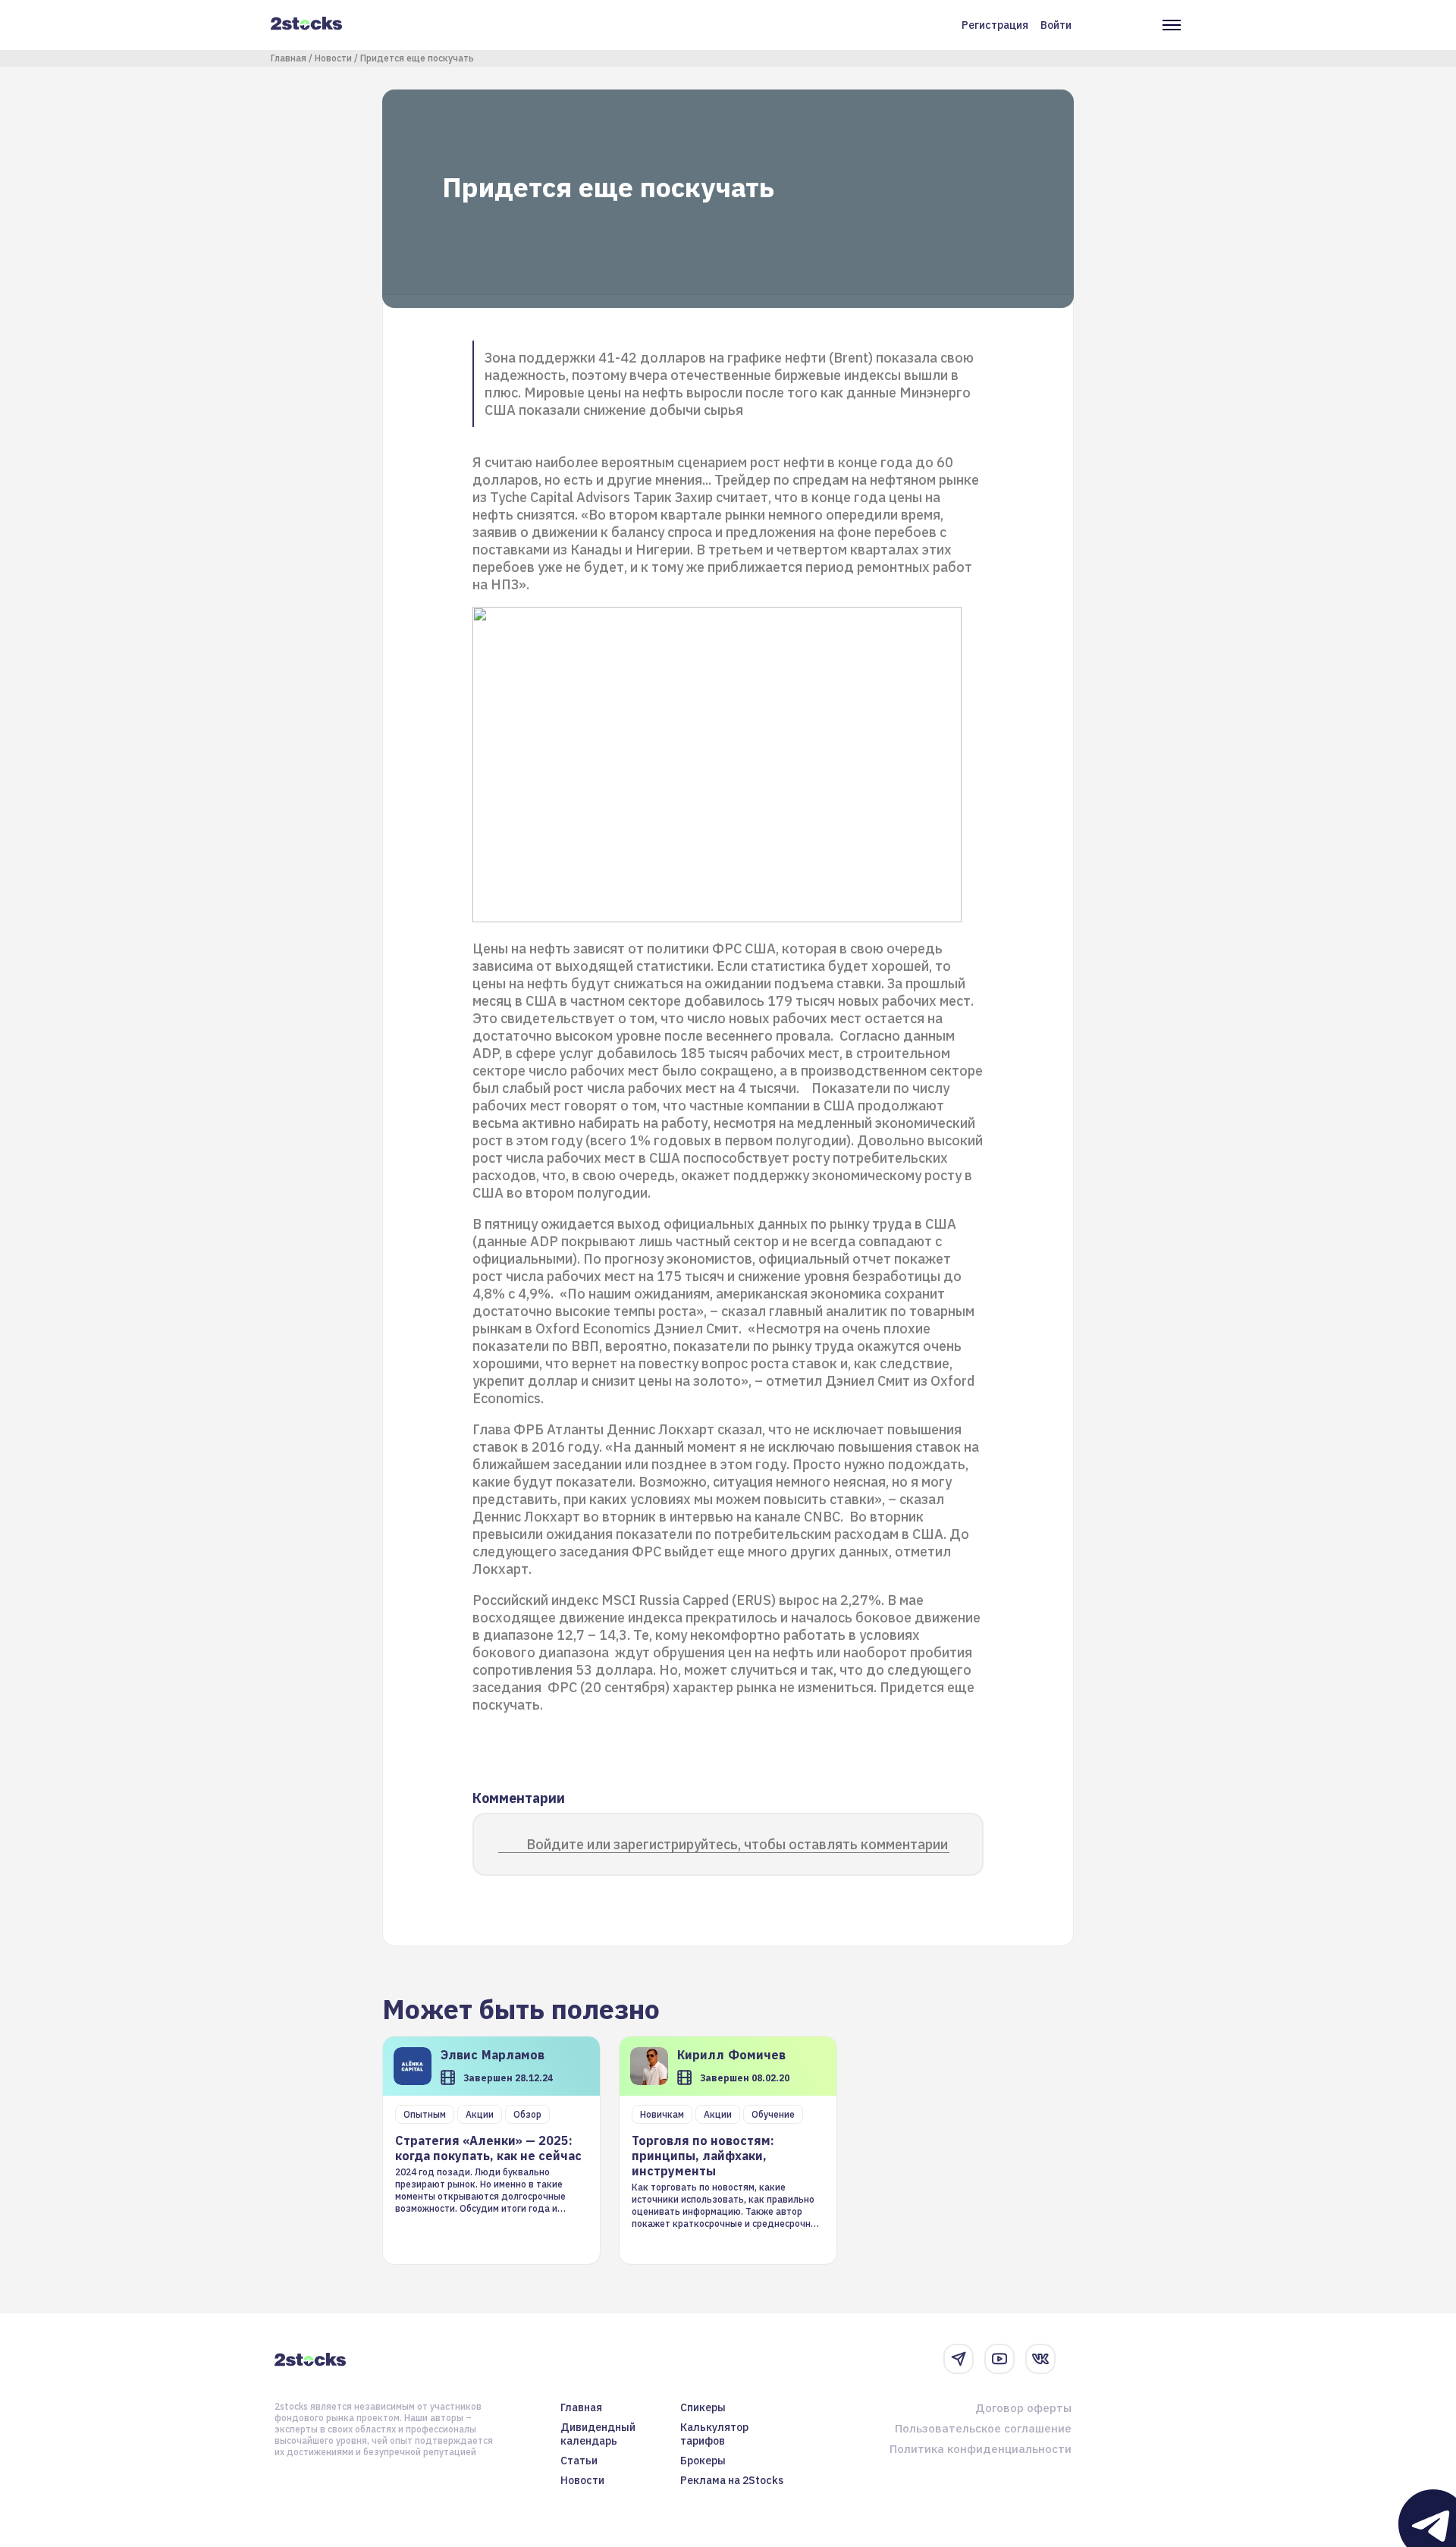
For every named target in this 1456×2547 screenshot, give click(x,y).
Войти (1056, 25)
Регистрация (995, 25)
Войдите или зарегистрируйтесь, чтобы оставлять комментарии (737, 1844)
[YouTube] (999, 2359)
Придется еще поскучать (417, 58)
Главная (289, 58)
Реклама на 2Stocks (732, 2480)
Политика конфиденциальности (981, 2449)
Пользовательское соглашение (983, 2428)
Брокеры (703, 2461)
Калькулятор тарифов (714, 2434)
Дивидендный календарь (598, 2434)
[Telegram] (959, 2359)
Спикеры (703, 2407)
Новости (333, 58)
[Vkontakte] (1040, 2359)
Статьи (579, 2461)
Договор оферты (1023, 2408)
